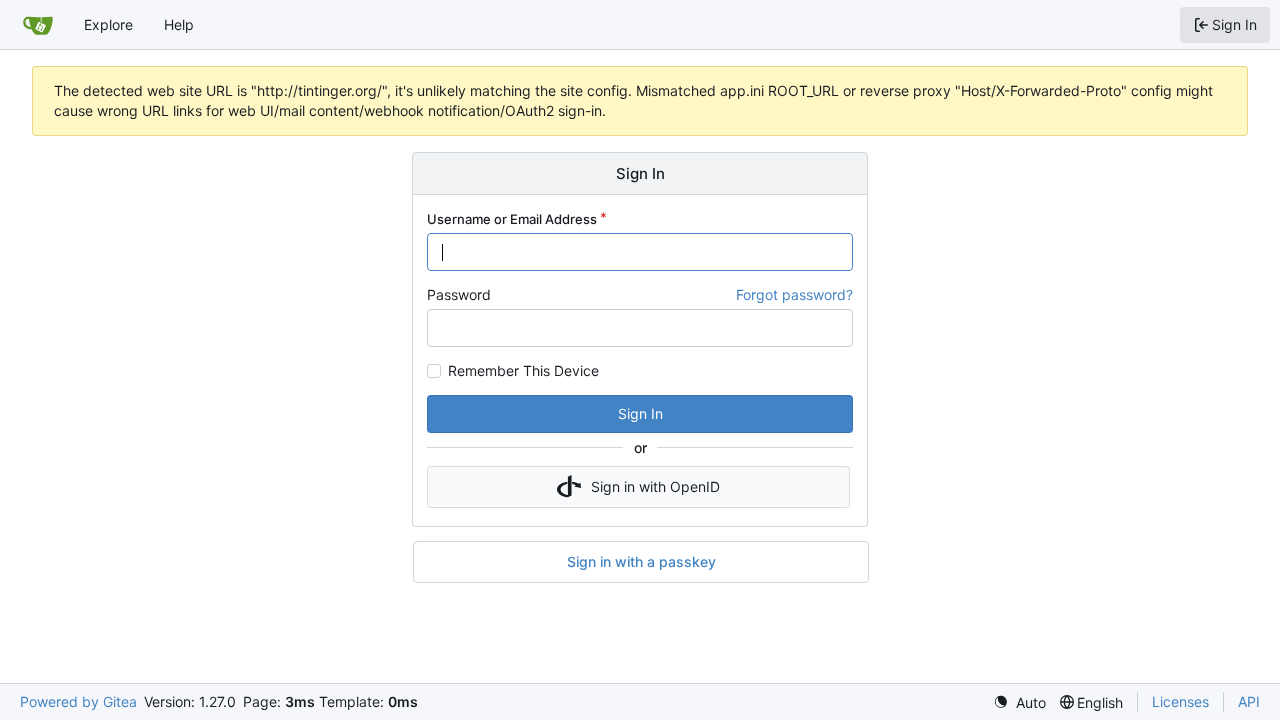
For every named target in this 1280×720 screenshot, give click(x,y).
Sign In (640, 413)
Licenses (1180, 701)
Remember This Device (523, 371)
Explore (108, 24)
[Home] (38, 25)
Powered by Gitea (78, 701)
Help (179, 24)
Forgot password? (794, 294)
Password (459, 294)
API (1249, 701)
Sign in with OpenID (655, 486)
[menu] (1019, 702)
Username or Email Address (512, 219)
